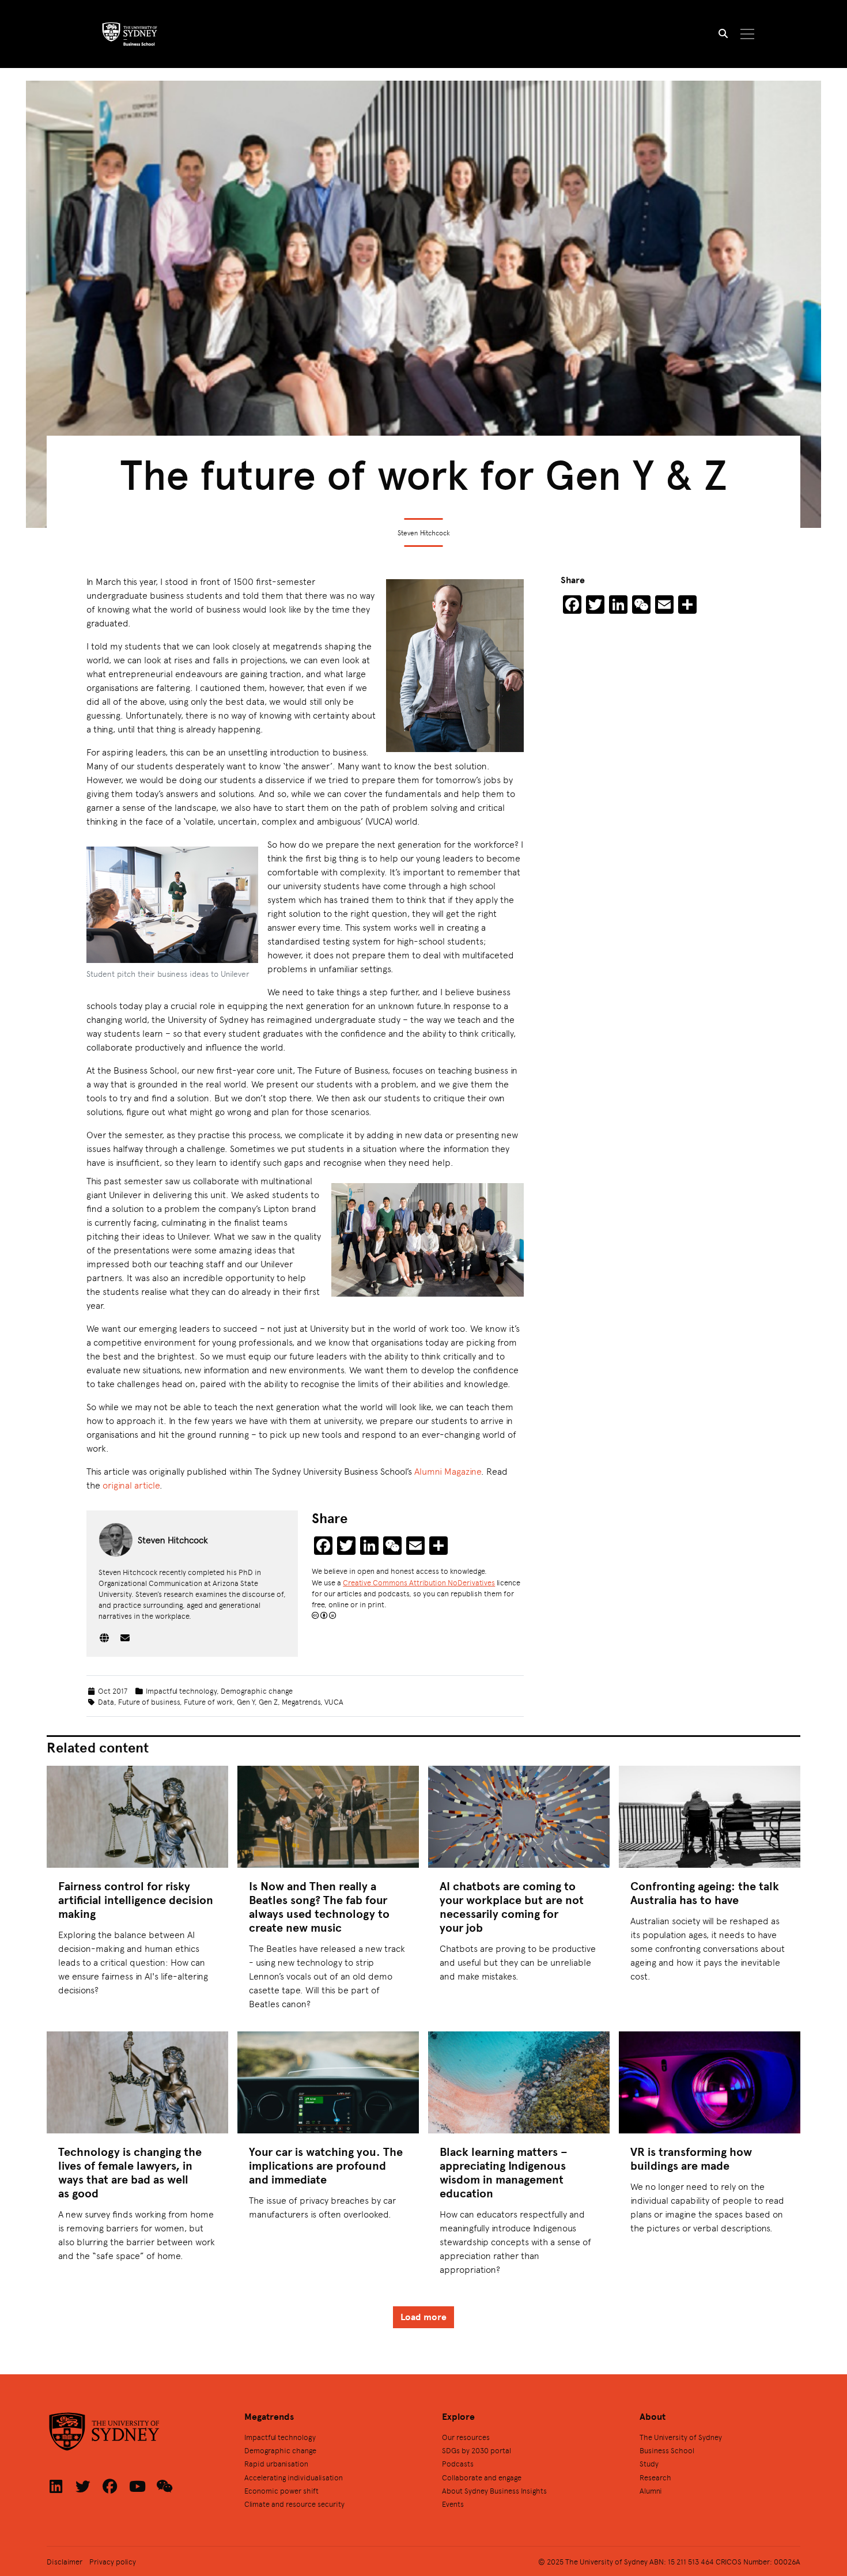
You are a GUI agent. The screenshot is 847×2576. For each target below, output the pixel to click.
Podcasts (458, 2463)
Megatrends (301, 1701)
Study (649, 2463)
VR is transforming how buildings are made (691, 2158)
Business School (667, 2450)
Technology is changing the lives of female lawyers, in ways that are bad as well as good (130, 2172)
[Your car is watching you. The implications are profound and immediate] (328, 2082)
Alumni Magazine (448, 1471)
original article (131, 1485)
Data (106, 1701)
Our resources (466, 2437)
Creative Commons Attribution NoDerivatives (419, 1582)
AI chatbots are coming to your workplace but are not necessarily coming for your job (512, 1907)
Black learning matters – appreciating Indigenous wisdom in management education (504, 2172)
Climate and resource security (294, 2504)
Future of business (149, 1701)
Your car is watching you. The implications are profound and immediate (326, 2165)
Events (453, 2504)
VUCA (334, 1701)
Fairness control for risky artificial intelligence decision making (136, 1900)
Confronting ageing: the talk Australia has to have (705, 1893)
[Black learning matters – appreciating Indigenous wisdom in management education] (519, 2082)
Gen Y (246, 1701)
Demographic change (257, 1691)
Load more (423, 2317)
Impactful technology (181, 1691)
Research (655, 2477)
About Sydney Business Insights (494, 2490)
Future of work (208, 1701)
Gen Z (268, 1701)
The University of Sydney (681, 2437)
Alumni (651, 2490)
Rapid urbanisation (276, 2463)
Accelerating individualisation (294, 2477)
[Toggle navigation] (748, 34)
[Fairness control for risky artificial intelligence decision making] (137, 1817)
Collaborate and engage (482, 2477)
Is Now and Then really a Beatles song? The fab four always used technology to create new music (319, 1907)
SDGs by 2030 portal (477, 2450)
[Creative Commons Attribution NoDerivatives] (324, 1615)
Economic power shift (281, 2490)
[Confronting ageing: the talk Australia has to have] (710, 1817)
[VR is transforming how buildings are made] (710, 2082)
